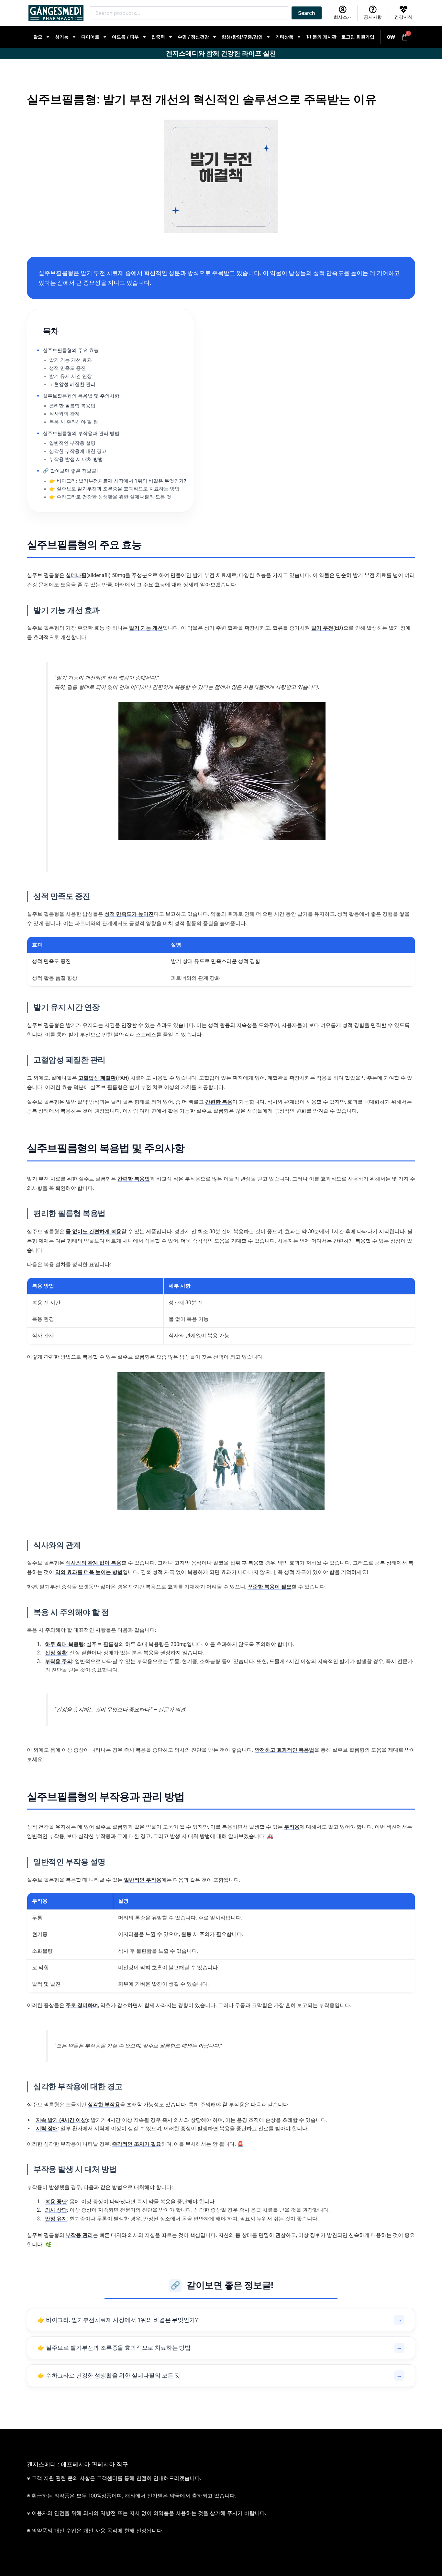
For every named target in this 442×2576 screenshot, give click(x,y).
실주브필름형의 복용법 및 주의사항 (81, 396)
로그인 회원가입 (358, 37)
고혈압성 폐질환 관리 (72, 384)
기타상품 (284, 37)
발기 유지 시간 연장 (71, 376)
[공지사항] (373, 9)
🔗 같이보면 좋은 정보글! (70, 471)
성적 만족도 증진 (67, 368)
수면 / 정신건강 (193, 37)
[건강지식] (403, 9)
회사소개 (343, 17)
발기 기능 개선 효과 (71, 360)
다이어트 (90, 37)
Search (307, 13)
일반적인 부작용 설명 (72, 443)
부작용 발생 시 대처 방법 (76, 459)
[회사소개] (343, 9)
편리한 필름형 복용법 (72, 406)
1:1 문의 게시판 (321, 37)
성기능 (62, 37)
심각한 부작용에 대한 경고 (78, 451)
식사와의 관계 (64, 414)
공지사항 (373, 17)
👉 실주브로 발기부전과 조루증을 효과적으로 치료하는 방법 (114, 489)
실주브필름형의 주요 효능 (71, 350)
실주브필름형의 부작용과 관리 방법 (81, 433)
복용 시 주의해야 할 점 (74, 422)
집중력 (158, 37)
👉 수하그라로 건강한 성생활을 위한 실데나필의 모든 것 (110, 497)
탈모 (38, 37)
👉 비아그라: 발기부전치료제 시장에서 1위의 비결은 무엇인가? (118, 481)
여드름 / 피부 (125, 37)
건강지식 (403, 17)
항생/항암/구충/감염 (242, 37)
